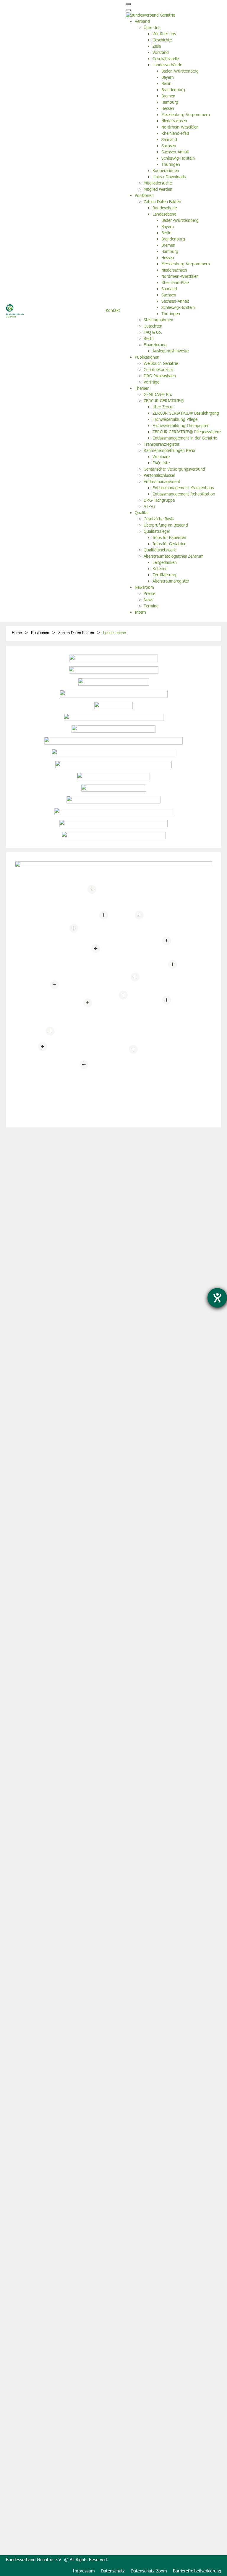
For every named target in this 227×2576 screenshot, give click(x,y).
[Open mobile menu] (128, 4)
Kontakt (113, 311)
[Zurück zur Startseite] (15, 311)
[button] (84, 1065)
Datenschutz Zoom (149, 2571)
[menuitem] (142, 22)
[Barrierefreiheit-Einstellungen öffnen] (217, 1298)
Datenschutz (113, 2571)
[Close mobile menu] (128, 10)
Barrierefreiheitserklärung (197, 2571)
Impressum (84, 2571)
